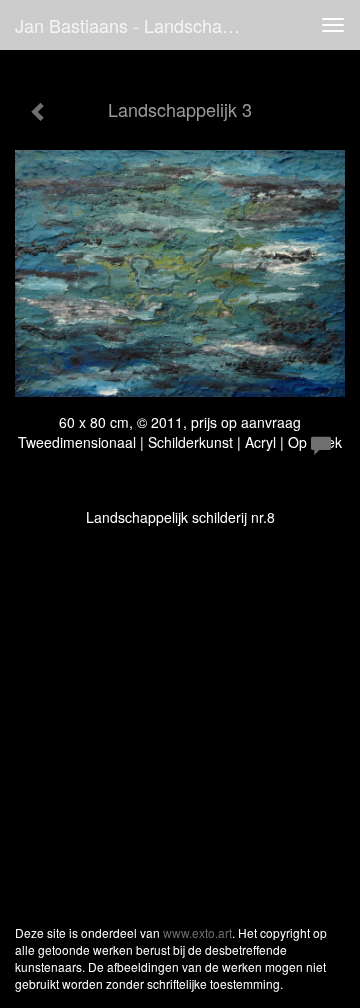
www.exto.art (197, 932)
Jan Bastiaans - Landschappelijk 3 (138, 25)
